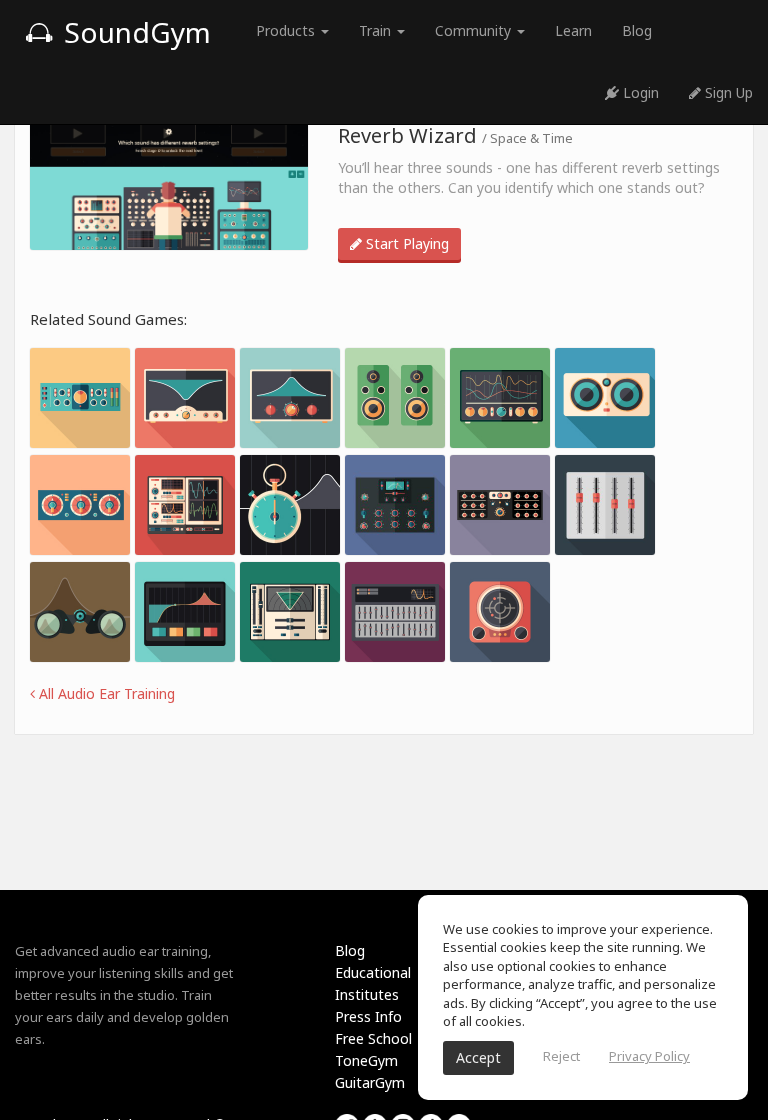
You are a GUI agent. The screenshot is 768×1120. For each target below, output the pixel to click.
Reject (561, 1056)
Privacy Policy (649, 1056)
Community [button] (475, 30)
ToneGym (366, 1060)
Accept (478, 1057)
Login (639, 92)
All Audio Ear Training (105, 693)
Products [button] (287, 30)
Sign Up (727, 92)
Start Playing (405, 243)
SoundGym (134, 32)
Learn (573, 30)
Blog (637, 30)
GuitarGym (370, 1082)
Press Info (368, 1016)
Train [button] (377, 30)
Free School (373, 1038)
